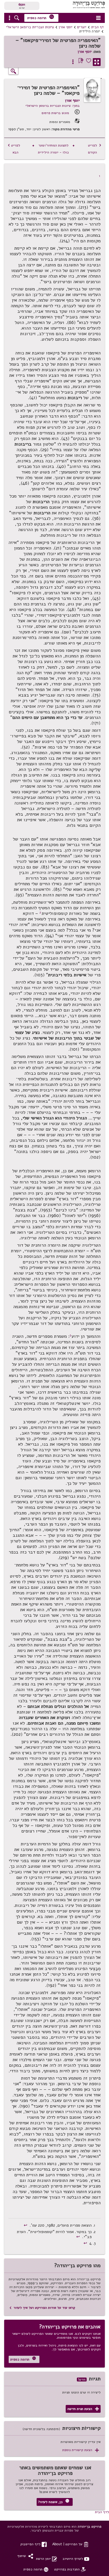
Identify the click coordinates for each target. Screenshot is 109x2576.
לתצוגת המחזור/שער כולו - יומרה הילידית (53, 149)
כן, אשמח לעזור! (54, 2502)
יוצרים (82, 27)
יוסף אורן (66, 27)
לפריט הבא (14, 149)
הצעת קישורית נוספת (81, 2450)
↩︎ (26, 2225)
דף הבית (97, 27)
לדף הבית (102, 2512)
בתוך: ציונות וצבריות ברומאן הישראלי (53, 106)
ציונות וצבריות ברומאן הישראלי (30, 27)
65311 (22, 4)
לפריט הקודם (95, 149)
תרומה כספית (41, 17)
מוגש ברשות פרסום (55, 113)
